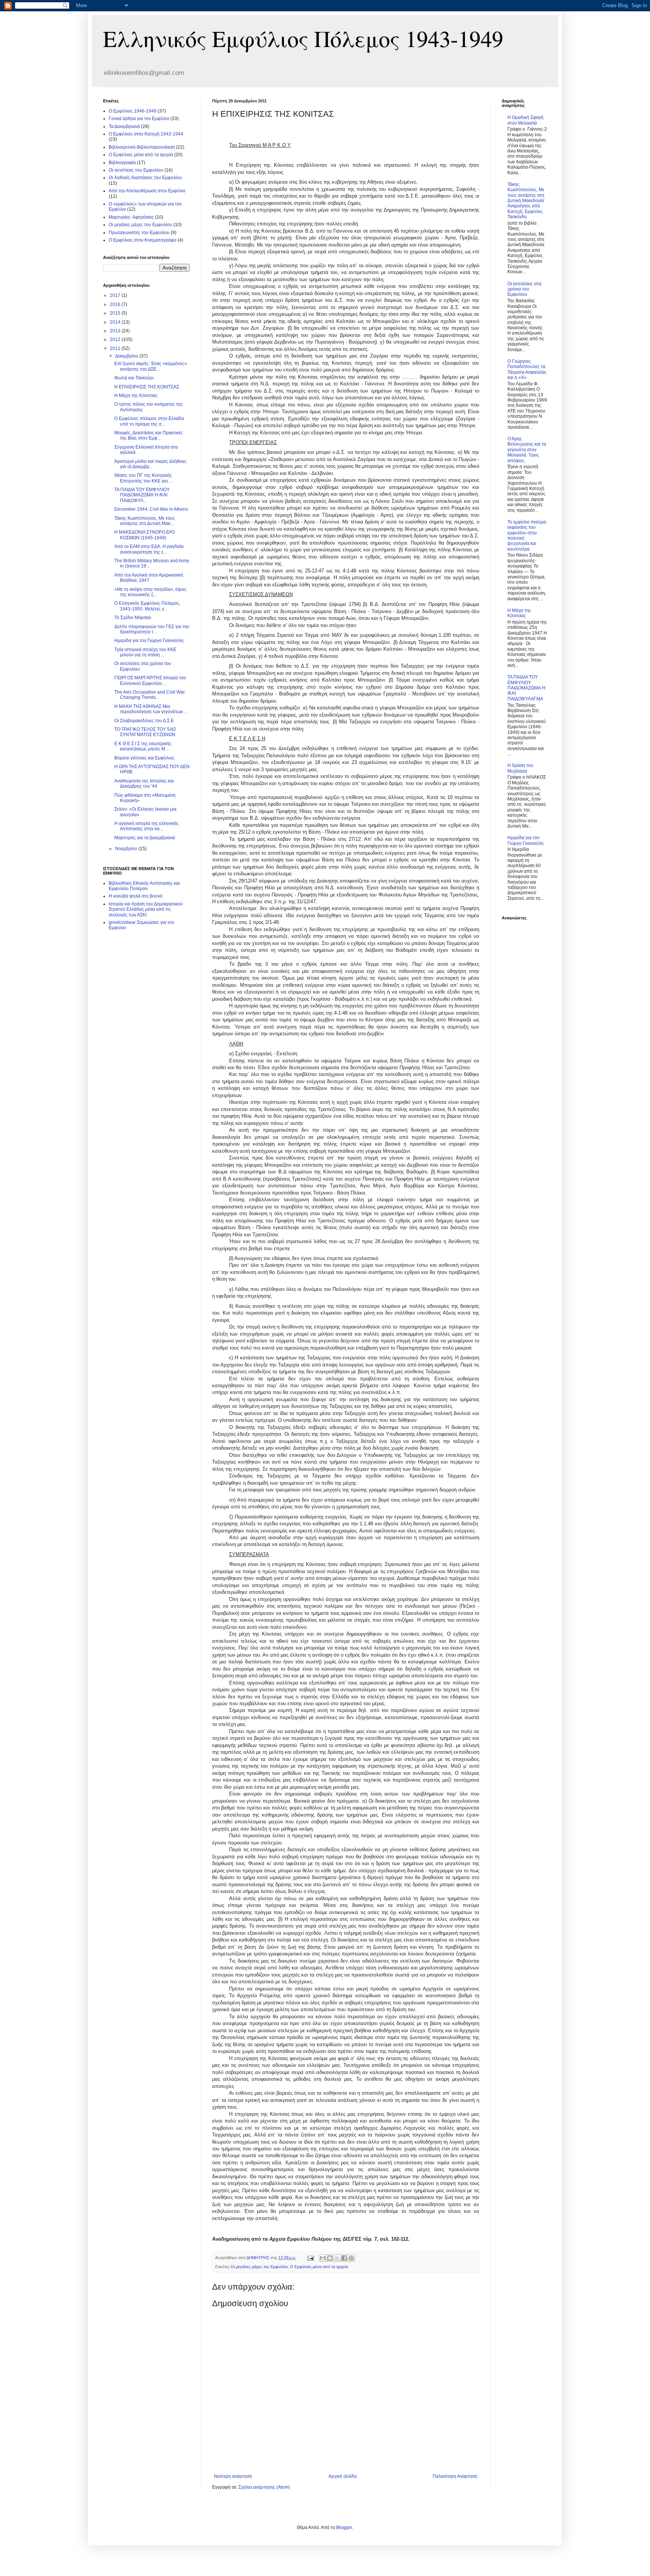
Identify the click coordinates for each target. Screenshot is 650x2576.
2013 (116, 331)
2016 (116, 304)
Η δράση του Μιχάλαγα (520, 768)
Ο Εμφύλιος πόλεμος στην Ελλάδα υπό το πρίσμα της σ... (149, 421)
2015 (116, 313)
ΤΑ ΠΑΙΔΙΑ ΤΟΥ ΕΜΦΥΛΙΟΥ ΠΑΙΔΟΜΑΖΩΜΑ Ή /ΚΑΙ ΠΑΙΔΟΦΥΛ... (142, 495)
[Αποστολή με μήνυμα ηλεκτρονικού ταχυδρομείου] (323, 2258)
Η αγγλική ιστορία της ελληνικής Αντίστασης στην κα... (147, 826)
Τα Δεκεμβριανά (124, 126)
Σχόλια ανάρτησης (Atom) (264, 2487)
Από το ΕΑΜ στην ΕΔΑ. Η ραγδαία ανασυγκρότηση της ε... (149, 549)
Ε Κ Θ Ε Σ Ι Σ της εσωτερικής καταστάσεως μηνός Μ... (143, 746)
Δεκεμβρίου (127, 356)
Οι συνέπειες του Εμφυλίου (136, 170)
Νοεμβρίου (127, 849)
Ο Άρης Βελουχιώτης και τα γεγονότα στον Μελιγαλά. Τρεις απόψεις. (527, 450)
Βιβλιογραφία (122, 163)
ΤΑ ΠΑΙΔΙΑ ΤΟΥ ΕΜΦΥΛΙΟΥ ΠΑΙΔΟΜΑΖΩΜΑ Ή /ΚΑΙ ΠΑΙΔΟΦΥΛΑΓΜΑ (526, 688)
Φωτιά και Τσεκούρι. (134, 378)
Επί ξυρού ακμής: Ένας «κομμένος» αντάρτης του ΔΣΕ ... (151, 366)
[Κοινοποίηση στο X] (337, 2258)
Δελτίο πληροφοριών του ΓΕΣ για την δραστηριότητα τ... (152, 629)
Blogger (344, 2527)
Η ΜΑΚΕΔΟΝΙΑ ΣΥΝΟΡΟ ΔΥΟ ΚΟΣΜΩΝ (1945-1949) (144, 535)
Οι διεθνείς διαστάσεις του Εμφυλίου (145, 178)
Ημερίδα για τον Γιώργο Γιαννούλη (149, 641)
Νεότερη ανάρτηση (233, 2476)
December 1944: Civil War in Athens (151, 509)
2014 (116, 322)
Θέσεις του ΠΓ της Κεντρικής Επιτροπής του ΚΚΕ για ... (143, 478)
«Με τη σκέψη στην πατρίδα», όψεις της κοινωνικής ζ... (150, 592)
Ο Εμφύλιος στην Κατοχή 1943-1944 (146, 134)
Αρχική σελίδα (342, 2476)
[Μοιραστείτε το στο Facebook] (344, 2258)
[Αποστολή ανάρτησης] (310, 2258)
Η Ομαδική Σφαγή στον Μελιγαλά (525, 120)
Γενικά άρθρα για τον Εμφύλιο (139, 119)
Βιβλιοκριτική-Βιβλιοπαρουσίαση (142, 147)
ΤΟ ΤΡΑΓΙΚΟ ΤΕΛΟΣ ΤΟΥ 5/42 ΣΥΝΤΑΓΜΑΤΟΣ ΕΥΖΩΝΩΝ (145, 732)
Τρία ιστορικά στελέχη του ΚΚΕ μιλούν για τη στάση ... (145, 652)
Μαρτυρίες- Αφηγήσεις (131, 217)
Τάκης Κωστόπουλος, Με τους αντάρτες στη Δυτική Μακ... (145, 521)
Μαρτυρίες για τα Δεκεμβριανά (145, 838)
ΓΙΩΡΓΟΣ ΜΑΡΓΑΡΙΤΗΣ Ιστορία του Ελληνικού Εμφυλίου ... (150, 680)
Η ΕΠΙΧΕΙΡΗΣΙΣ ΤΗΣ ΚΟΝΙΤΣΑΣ (147, 387)
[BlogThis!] (330, 2258)
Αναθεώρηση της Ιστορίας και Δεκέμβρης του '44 (144, 784)
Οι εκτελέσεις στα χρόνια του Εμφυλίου (524, 289)
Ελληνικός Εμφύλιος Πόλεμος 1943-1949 (303, 38)
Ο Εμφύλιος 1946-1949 (133, 111)
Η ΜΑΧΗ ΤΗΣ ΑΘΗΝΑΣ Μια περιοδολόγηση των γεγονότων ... (151, 709)
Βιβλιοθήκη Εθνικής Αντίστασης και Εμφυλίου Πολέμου (144, 886)
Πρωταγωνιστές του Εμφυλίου (139, 233)
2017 (116, 295)
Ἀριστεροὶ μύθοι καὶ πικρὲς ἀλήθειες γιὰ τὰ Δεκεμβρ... (150, 464)
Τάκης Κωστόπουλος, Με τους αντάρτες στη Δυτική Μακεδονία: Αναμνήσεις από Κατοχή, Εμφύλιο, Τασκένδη (526, 201)
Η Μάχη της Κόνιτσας (136, 396)
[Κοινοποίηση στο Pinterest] (351, 2258)
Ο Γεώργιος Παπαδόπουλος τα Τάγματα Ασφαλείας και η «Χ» (527, 369)
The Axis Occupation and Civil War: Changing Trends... (150, 695)
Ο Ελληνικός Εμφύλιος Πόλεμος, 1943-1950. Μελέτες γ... (147, 606)
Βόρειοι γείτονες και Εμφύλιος (144, 758)
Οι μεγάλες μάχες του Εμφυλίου (259, 2267)
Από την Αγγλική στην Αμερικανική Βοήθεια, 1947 (149, 578)
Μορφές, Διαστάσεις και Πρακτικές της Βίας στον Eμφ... (149, 435)
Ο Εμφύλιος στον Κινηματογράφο (143, 240)
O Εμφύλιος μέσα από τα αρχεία (319, 2267)
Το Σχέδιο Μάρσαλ (133, 618)
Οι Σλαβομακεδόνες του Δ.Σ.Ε (144, 721)
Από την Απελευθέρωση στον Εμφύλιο (147, 191)
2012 (116, 339)
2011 (116, 348)
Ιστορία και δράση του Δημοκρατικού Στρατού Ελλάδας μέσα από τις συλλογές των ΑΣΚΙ (146, 909)
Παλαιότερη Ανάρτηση (455, 2476)
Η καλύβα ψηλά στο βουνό (136, 896)
